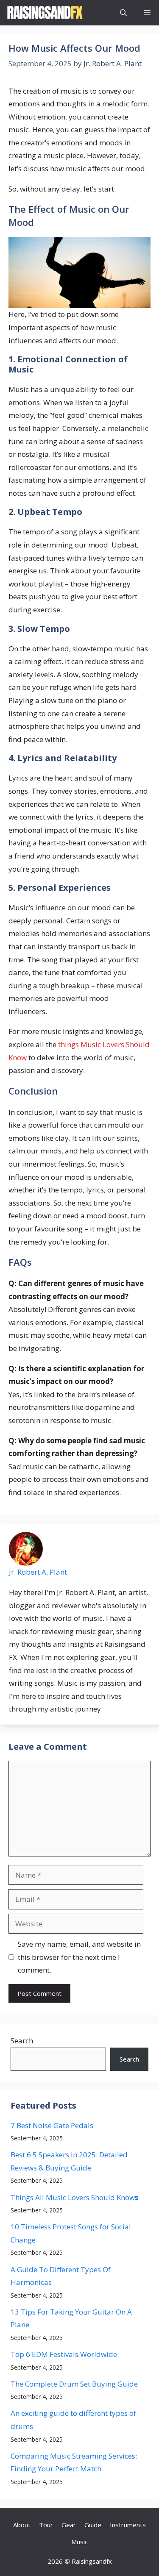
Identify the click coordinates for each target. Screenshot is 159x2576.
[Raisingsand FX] (45, 13)
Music (79, 2542)
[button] (123, 13)
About (22, 2525)
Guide (93, 2525)
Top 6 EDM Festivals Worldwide (64, 2354)
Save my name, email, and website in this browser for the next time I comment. (79, 1957)
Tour (46, 2525)
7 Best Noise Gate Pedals (52, 2125)
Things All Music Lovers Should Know (74, 2197)
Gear (69, 2525)
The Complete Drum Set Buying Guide (74, 2384)
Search (22, 2041)
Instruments (128, 2525)
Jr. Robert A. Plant (38, 1572)
